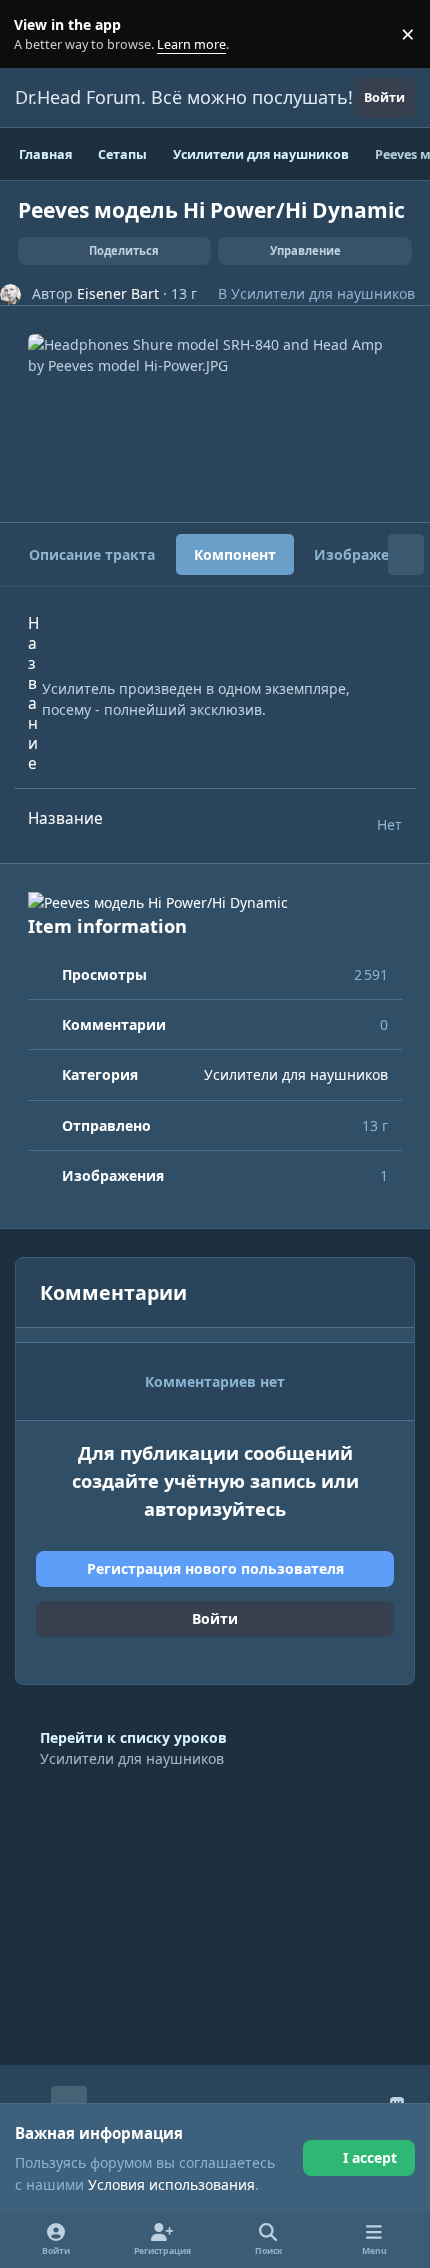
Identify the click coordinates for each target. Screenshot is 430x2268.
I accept (370, 2157)
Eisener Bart (118, 293)
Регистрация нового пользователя (215, 1568)
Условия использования (171, 2184)
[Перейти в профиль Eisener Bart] (10, 294)
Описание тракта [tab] (92, 554)
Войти (215, 1618)
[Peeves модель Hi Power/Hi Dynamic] (215, 902)
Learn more (38, 34)
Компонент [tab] (235, 554)
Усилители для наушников (323, 293)
